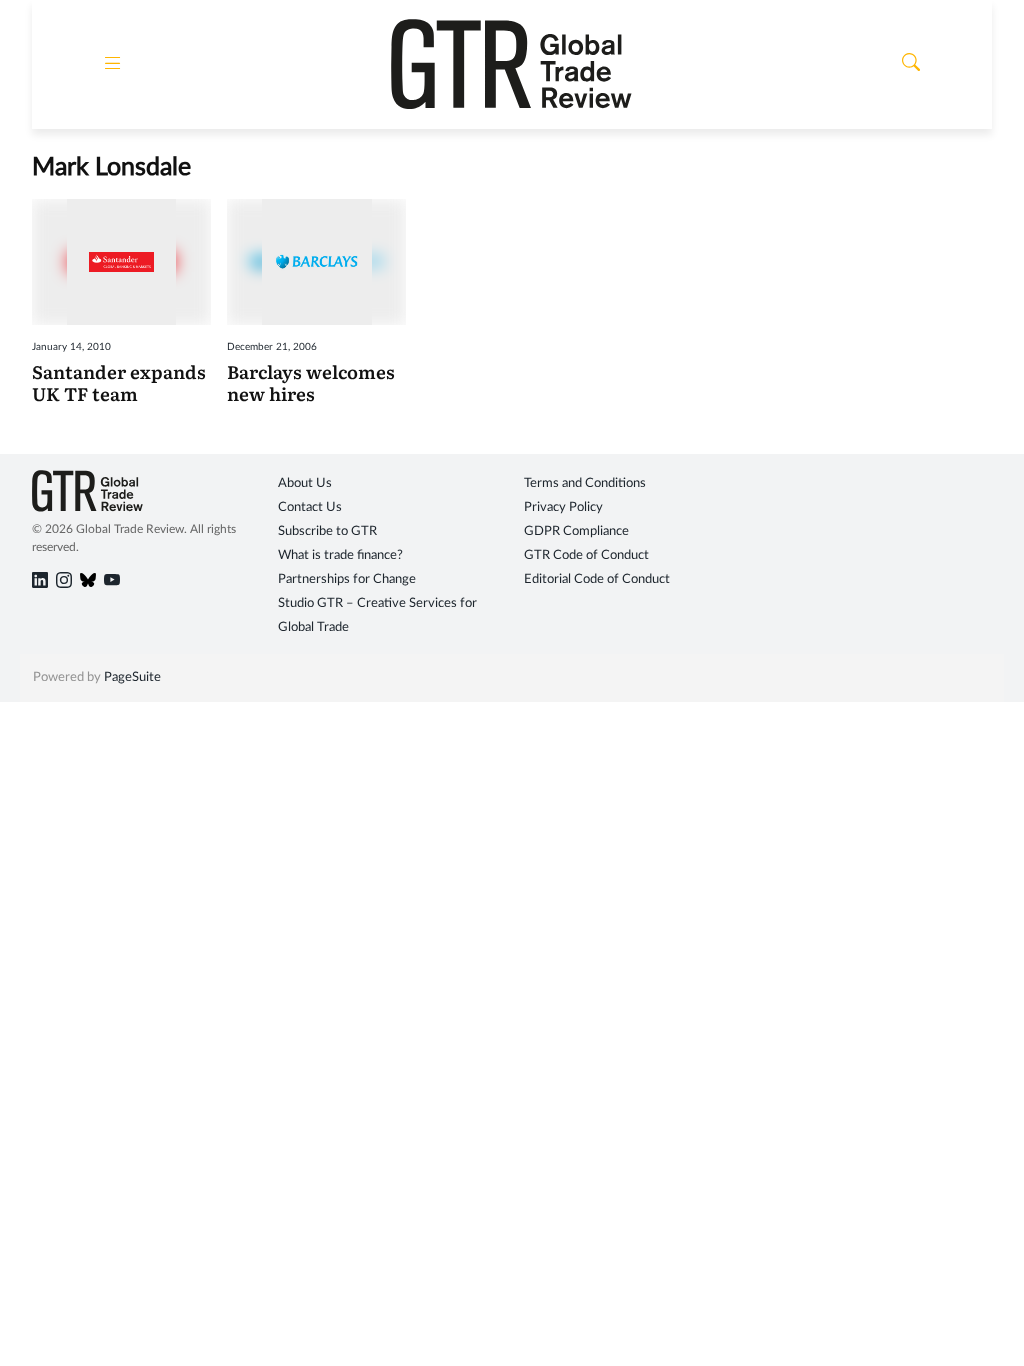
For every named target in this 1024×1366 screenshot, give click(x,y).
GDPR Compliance (576, 531)
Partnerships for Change (347, 579)
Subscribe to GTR (327, 531)
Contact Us (310, 507)
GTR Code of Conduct (586, 555)
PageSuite (132, 677)
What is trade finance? (340, 555)
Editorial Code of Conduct (597, 579)
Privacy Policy (563, 507)
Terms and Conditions (585, 483)
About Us (305, 483)
